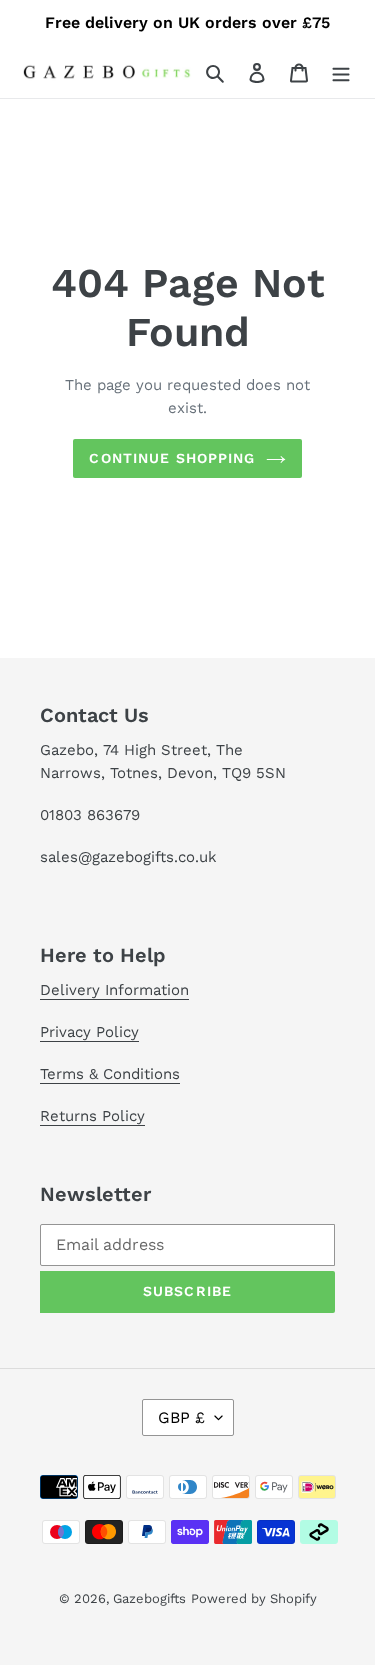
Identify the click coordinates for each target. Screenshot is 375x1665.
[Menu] (341, 72)
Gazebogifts (149, 1598)
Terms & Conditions (110, 1074)
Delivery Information (114, 990)
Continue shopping (172, 458)
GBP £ (181, 1417)
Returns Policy (92, 1116)
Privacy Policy (89, 1032)
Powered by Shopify (254, 1598)
